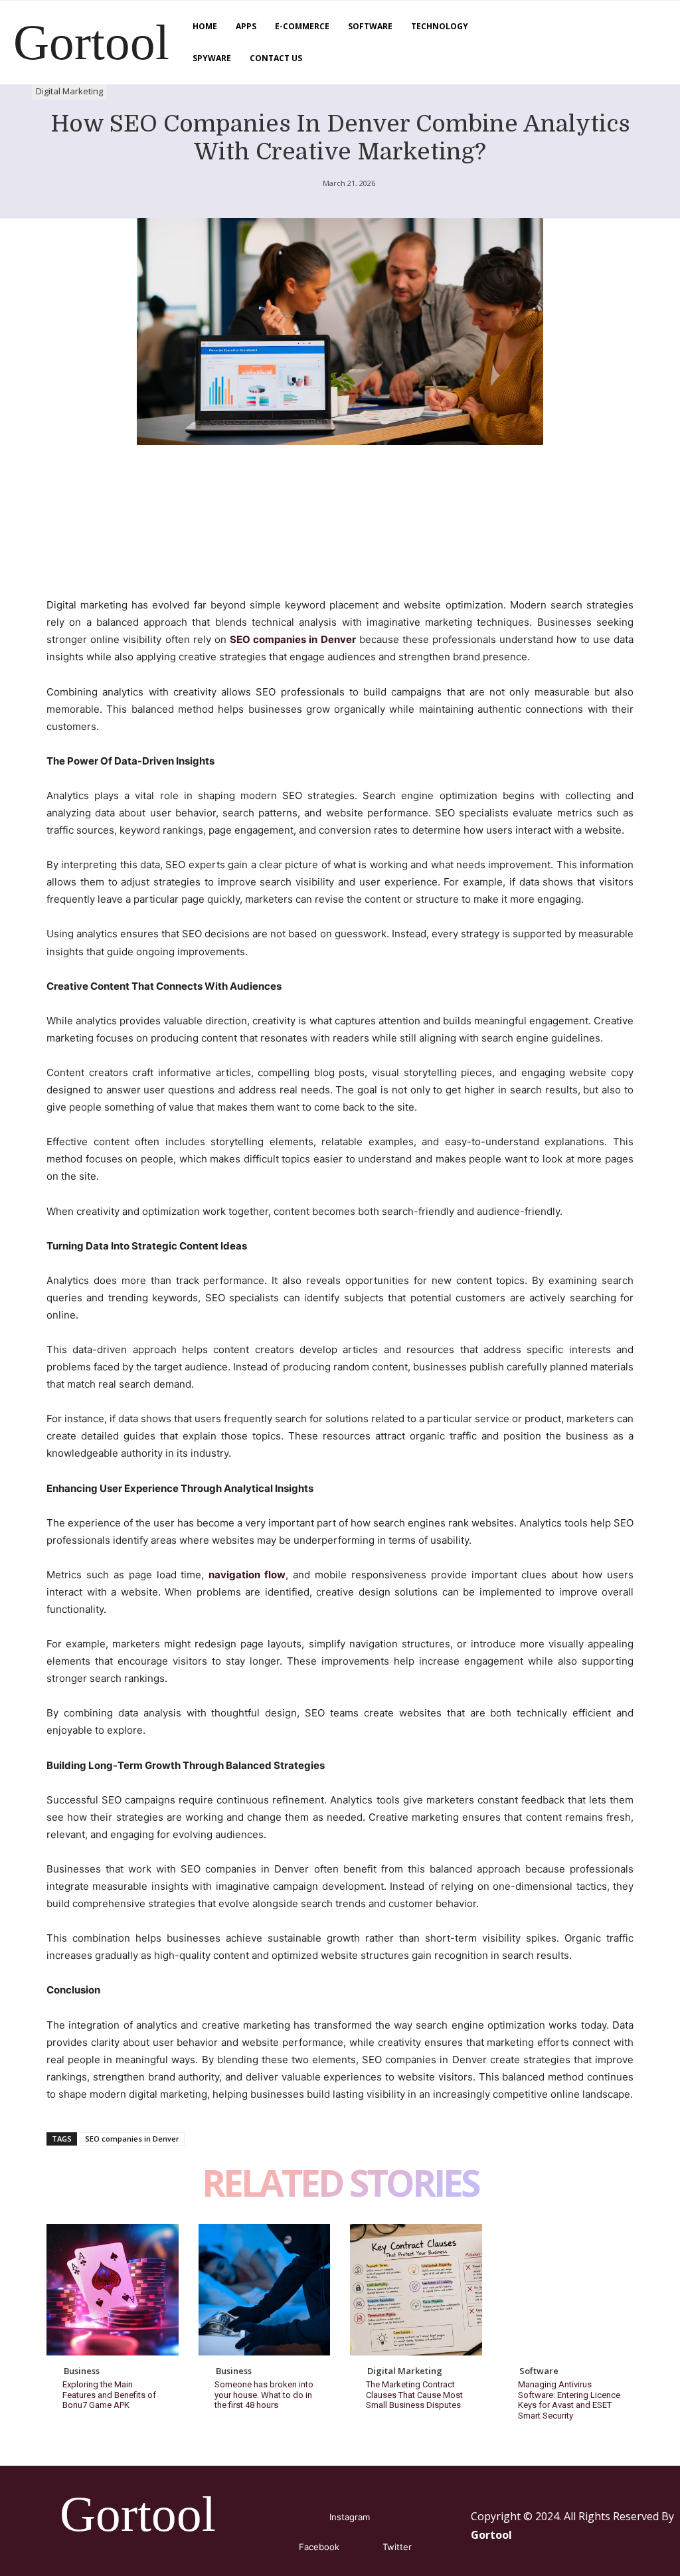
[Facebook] (279, 2547)
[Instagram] (310, 2517)
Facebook (319, 2547)
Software (539, 2371)
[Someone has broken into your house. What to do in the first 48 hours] (265, 2290)
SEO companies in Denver (132, 2139)
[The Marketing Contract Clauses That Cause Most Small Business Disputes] (416, 2290)
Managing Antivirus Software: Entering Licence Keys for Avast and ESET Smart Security (569, 2400)
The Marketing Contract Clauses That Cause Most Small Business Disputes (414, 2395)
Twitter (397, 2547)
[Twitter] (363, 2547)
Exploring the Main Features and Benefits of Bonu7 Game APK (109, 2395)
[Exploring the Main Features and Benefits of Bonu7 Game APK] (113, 2290)
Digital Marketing (69, 91)
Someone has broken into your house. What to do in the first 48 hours (264, 2395)
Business (82, 2371)
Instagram (350, 2517)
